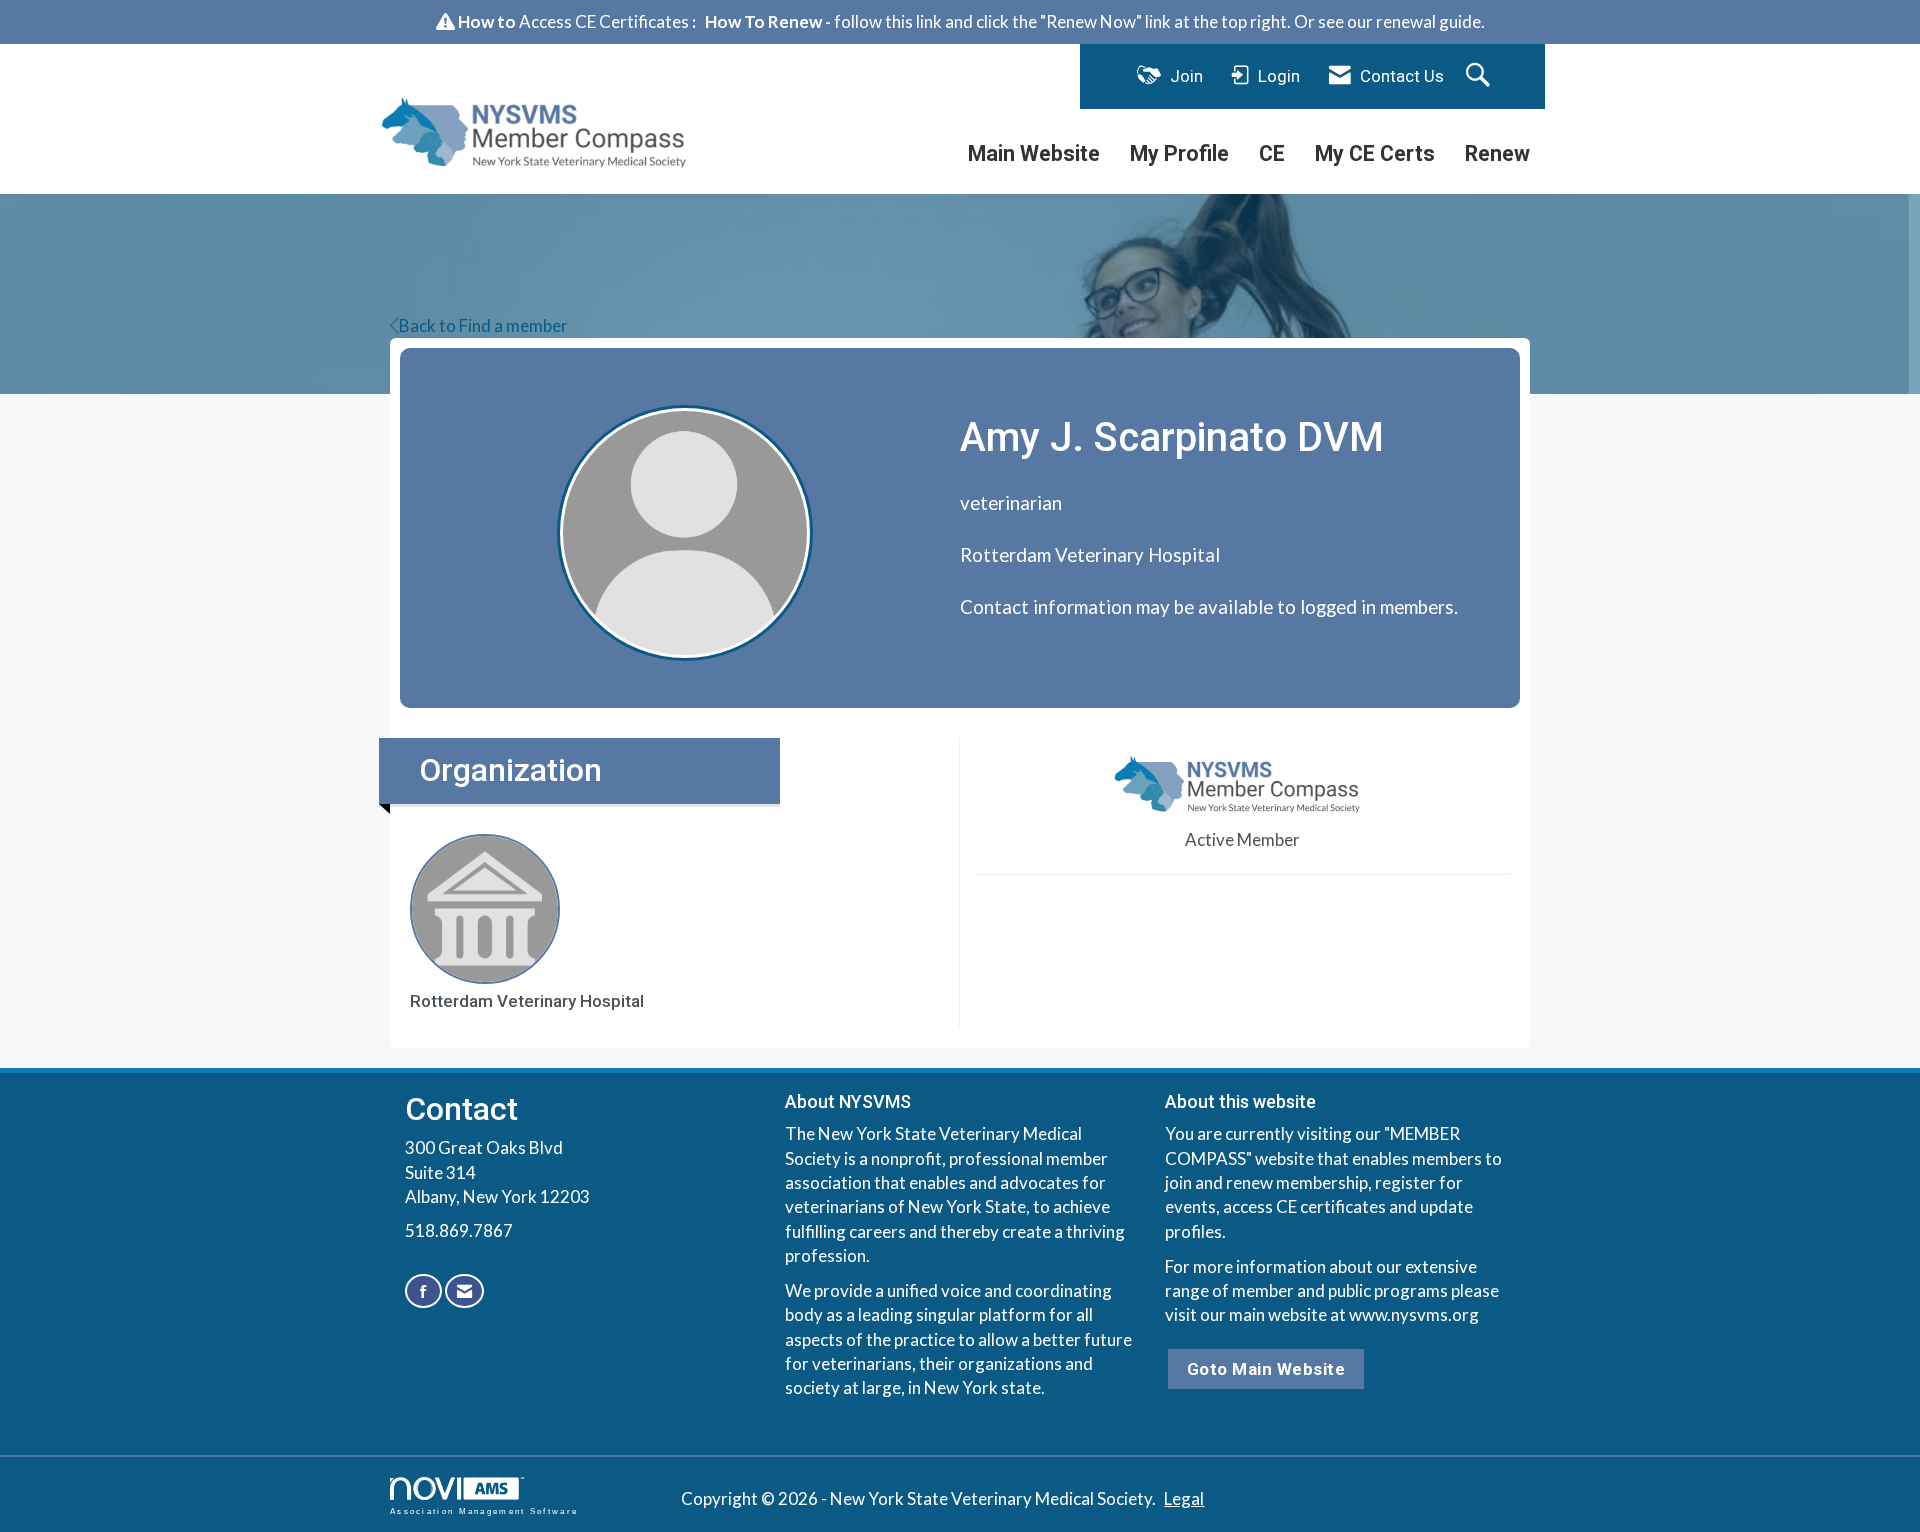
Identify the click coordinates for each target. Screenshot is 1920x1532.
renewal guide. (1430, 21)
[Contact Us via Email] (464, 1291)
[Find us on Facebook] (423, 1291)
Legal (1184, 1498)
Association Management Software (484, 1511)
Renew (1497, 153)
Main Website (1034, 153)
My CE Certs (1375, 153)
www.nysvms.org (1414, 1314)
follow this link (888, 21)
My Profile (1179, 153)
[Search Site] (1480, 76)
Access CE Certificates (604, 21)
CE (1272, 153)
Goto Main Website (1266, 1369)
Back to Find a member (483, 325)
